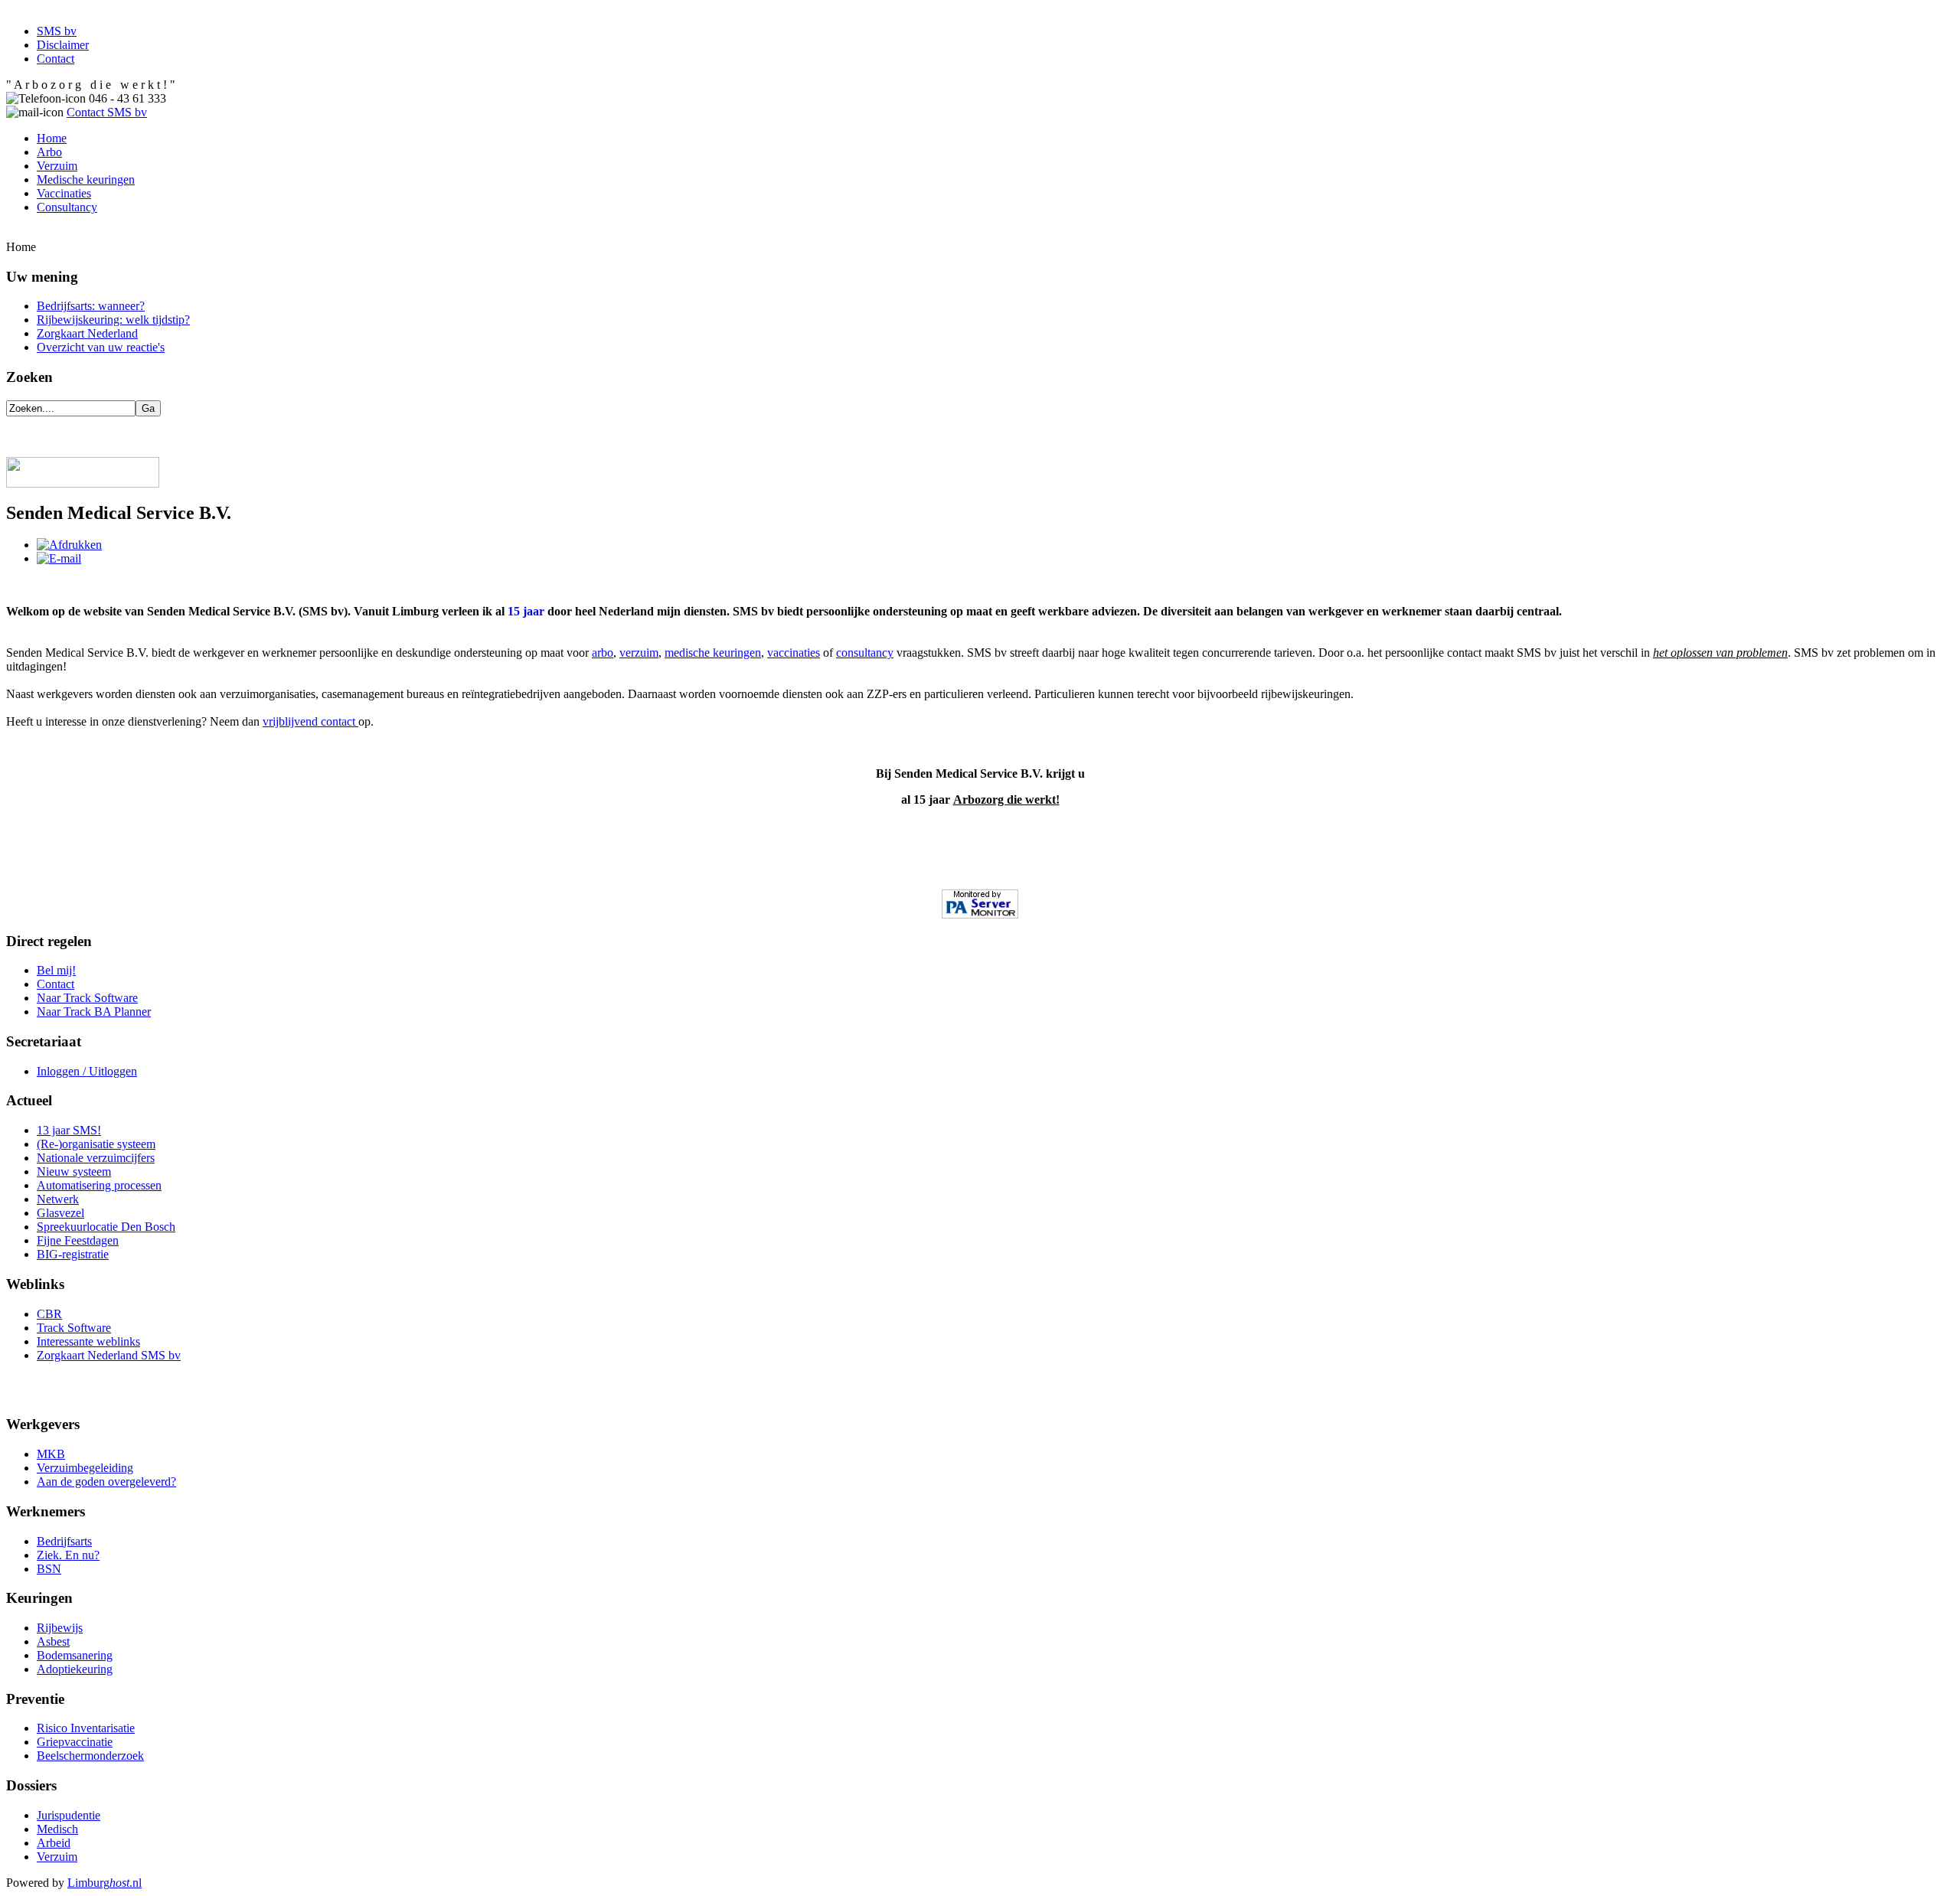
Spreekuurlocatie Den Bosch (106, 1227)
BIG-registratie (73, 1254)
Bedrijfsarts (64, 1541)
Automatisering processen (99, 1185)
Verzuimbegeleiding (85, 1468)
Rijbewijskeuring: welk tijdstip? (113, 320)
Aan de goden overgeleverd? (106, 1482)
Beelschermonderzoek (90, 1756)
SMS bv (57, 31)
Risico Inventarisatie (86, 1728)
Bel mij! (56, 970)
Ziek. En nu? (68, 1555)
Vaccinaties (64, 193)
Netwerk (58, 1199)
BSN (49, 1569)
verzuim (639, 653)
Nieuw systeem (74, 1172)
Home (52, 138)
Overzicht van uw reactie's (101, 347)
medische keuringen (713, 653)
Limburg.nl (105, 1883)
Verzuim (57, 166)
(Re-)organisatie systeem (96, 1144)
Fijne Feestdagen (78, 1240)
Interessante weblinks (88, 1341)
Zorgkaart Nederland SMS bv (109, 1355)
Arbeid (54, 1843)
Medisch (57, 1829)
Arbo (49, 152)
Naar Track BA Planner (94, 1012)
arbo (603, 653)
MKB (51, 1454)
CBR (49, 1314)
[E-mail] (59, 558)
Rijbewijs (60, 1628)
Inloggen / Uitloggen (87, 1071)
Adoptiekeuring (75, 1669)
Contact (56, 59)
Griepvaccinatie (75, 1742)
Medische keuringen (86, 179)
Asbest (53, 1641)
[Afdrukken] (69, 545)
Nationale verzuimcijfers (96, 1158)
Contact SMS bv (107, 112)
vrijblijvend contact (310, 721)
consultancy (865, 653)
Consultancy (67, 207)
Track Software (74, 1328)
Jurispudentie (69, 1815)
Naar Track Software (87, 998)
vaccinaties (794, 653)
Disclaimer (63, 45)
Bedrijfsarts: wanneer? (91, 306)
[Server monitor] (980, 904)
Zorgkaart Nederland (87, 333)
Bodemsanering (75, 1655)
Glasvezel (60, 1213)
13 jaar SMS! (69, 1130)
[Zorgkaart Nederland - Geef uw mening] (83, 483)
